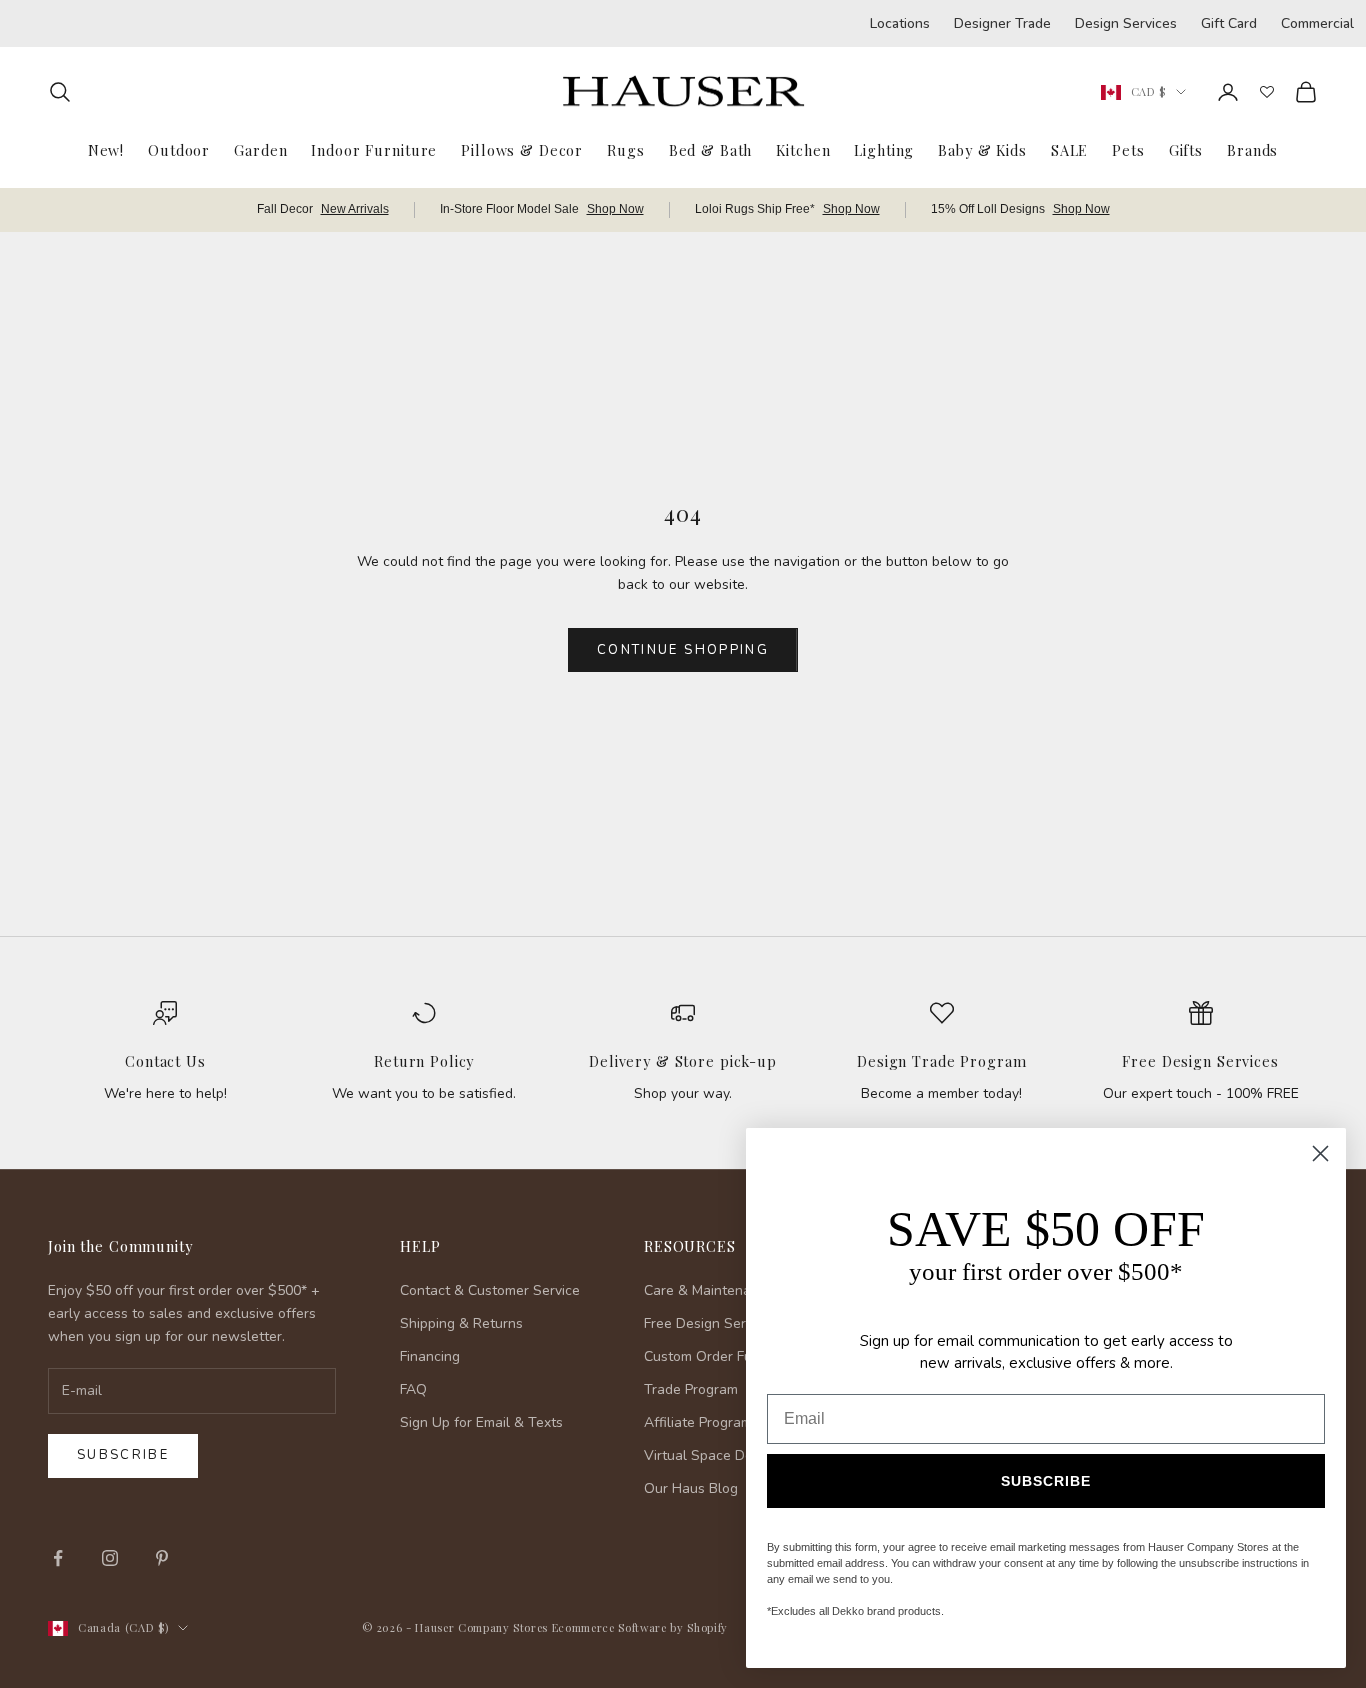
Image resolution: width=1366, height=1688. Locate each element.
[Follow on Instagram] (110, 1558)
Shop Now (615, 209)
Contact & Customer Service (490, 1290)
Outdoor (179, 150)
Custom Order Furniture (719, 1356)
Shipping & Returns (461, 1323)
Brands (1252, 150)
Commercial (1317, 23)
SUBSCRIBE (1046, 1481)
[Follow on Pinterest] (162, 1558)
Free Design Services (1200, 1061)
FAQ (413, 1389)
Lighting (884, 150)
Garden (260, 150)
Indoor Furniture (374, 150)
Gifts (1186, 150)
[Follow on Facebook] (58, 1558)
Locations (900, 23)
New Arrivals (355, 209)
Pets (1128, 150)
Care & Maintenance (709, 1290)
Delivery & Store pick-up (683, 1061)
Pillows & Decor (522, 150)
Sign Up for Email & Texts (481, 1422)
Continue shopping (683, 650)
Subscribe (123, 1455)
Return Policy (424, 1061)
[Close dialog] (1320, 1153)
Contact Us (165, 1061)
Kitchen (803, 150)
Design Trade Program (941, 1061)
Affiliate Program (698, 1422)
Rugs (625, 150)
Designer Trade (1002, 23)
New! (106, 150)
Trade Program (691, 1389)
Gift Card (1229, 23)
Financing (430, 1356)
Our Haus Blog (691, 1488)
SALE (1069, 150)
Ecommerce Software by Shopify (640, 1627)
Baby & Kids (982, 150)
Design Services (1126, 23)
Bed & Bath (711, 150)
